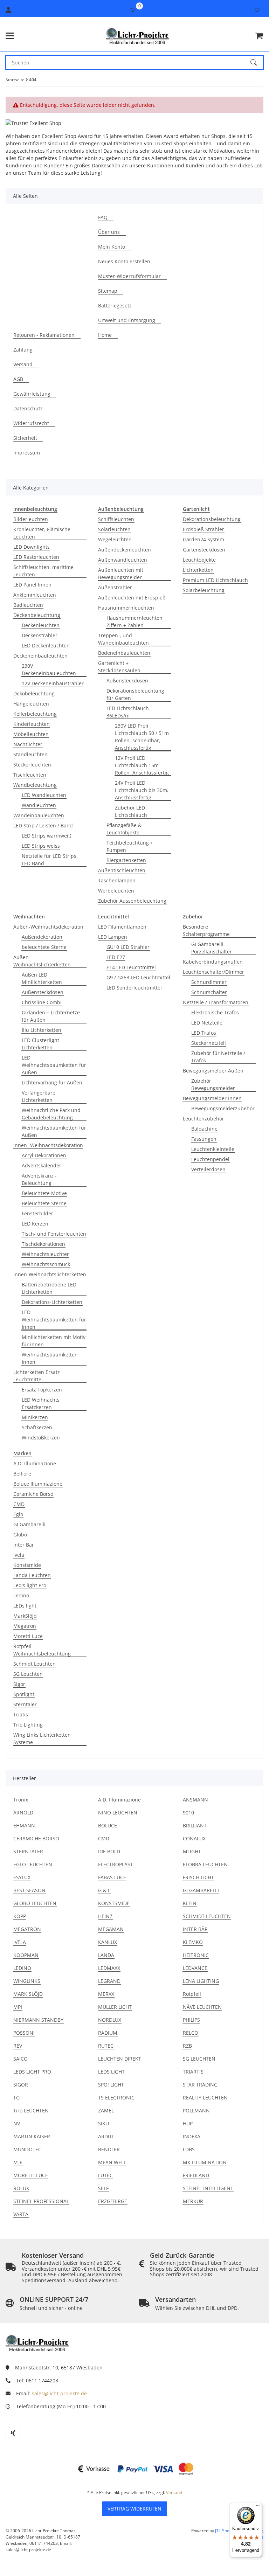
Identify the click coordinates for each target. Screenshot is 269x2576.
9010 (188, 1813)
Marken (22, 1453)
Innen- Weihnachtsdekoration (48, 1145)
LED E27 (116, 957)
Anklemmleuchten (35, 595)
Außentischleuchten (122, 870)
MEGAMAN (111, 1929)
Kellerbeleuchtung (35, 714)
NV (17, 2123)
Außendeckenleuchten (125, 550)
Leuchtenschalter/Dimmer (213, 972)
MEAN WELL (112, 2162)
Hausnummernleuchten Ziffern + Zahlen (134, 622)
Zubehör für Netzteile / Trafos (218, 1057)
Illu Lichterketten (42, 1030)
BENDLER (109, 2149)
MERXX (106, 1994)
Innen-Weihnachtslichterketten (50, 1274)
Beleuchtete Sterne (44, 1203)
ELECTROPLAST (116, 1864)
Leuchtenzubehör (204, 1119)
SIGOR (21, 2085)
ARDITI (106, 2136)
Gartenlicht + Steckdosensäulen (119, 667)
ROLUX (21, 2188)
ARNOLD (23, 1813)
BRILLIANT (195, 1825)
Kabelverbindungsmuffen (213, 962)
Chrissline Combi (42, 1002)
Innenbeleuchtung (35, 509)
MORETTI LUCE (31, 2175)
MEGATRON (27, 1929)
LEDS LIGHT (111, 2072)
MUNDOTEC (27, 2149)
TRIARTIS (193, 2072)
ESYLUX (22, 1877)
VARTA (21, 2214)
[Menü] (258, 2507)
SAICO (20, 2059)
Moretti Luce (28, 1636)
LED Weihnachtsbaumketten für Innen (54, 1320)
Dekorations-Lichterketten (52, 1302)
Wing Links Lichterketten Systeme (42, 1738)
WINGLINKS (27, 1981)
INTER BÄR (195, 1929)
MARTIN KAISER (32, 2136)
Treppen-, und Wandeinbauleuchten (123, 639)
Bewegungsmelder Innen (212, 1098)
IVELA (20, 1942)
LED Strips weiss (41, 846)
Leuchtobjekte (199, 560)
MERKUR (193, 2201)
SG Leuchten (28, 1674)
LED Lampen (113, 937)
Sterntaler (25, 1704)
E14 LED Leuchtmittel (131, 967)
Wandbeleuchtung (35, 785)
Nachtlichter (28, 744)
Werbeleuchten (116, 891)
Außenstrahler (115, 587)
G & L (104, 1890)
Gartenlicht (196, 509)
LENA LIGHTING (201, 1981)
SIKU (104, 2123)
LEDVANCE (195, 1968)
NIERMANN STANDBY (38, 2020)
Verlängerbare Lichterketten (39, 1096)
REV (18, 2046)
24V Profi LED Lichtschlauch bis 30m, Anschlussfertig (142, 790)
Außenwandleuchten (123, 560)
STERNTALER (28, 1851)
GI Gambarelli (29, 1524)
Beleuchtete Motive (44, 1193)
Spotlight (24, 1694)
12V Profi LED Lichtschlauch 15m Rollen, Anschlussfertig (142, 765)
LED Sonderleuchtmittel (134, 988)
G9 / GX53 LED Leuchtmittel (138, 977)
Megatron (25, 1626)
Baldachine (204, 1129)
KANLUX (108, 1942)
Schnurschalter (209, 992)
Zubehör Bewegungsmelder (213, 1084)
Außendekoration (42, 937)
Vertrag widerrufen (134, 2509)
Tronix (21, 1800)
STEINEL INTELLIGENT (208, 2188)
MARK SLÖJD (28, 1994)
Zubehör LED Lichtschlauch (131, 811)
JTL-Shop (224, 2531)
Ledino (21, 1595)
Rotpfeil (192, 1994)
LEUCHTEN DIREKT (120, 2059)
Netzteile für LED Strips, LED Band (50, 860)
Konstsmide (27, 1565)
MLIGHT (192, 1851)
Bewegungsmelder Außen (213, 1071)
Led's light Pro (30, 1585)
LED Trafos (204, 1033)
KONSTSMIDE (114, 1903)
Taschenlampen (117, 880)
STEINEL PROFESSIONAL (41, 2201)
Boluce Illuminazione (38, 1484)
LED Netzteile (207, 1023)
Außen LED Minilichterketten (42, 978)
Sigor (19, 1684)
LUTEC (105, 2175)
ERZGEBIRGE (113, 2201)
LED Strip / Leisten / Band (43, 825)
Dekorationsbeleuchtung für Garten (135, 694)
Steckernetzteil (209, 1043)
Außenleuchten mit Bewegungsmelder (121, 574)
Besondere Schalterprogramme (206, 930)
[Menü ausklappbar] (10, 36)
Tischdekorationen (43, 1244)
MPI (18, 2007)
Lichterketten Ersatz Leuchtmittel (37, 1376)
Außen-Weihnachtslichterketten (42, 961)
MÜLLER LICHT (115, 2007)
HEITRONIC (196, 1955)
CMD (19, 1504)
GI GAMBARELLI (201, 1890)
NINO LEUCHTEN (118, 1813)
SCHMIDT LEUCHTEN (207, 1916)
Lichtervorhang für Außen (52, 1082)
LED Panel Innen (32, 585)
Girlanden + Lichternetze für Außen (51, 1016)
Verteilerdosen (208, 1169)
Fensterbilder (37, 1213)
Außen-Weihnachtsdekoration (48, 927)
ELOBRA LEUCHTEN (205, 1864)
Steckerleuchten (32, 765)
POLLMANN (196, 2110)
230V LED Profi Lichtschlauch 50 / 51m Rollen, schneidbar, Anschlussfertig (142, 737)
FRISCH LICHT (198, 1877)
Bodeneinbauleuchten (124, 653)
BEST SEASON (29, 1890)
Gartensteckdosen (204, 550)
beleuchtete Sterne (44, 947)
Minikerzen (35, 1417)
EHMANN (24, 1825)
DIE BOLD (109, 1851)
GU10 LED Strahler (128, 947)
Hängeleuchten (31, 704)
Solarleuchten (114, 529)
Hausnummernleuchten (126, 608)
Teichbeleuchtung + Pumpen (130, 846)
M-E (18, 2162)
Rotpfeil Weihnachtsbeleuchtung (42, 1650)
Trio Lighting (28, 1725)
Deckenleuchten (41, 625)
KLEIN (190, 1903)
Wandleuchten (39, 805)
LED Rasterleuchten (36, 557)
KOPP (20, 1916)
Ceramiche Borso (33, 1494)
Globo (20, 1535)
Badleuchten (28, 605)
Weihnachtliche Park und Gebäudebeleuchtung (51, 1114)
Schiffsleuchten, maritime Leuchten (43, 571)
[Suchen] (257, 62)
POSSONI (24, 2033)
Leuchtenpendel (210, 1159)
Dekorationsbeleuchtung (212, 519)
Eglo (18, 1514)
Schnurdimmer (209, 982)
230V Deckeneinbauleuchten (49, 669)
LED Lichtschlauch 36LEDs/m (128, 712)
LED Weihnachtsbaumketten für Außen (54, 1065)
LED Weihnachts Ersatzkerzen (41, 1403)
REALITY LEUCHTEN (205, 2098)
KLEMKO (193, 1942)
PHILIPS (191, 2020)
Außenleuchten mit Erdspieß (132, 598)
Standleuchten (30, 754)
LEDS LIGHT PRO (32, 2072)
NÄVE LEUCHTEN (202, 2007)
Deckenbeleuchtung (37, 615)
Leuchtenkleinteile (213, 1149)
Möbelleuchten (31, 734)
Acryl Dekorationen (44, 1155)
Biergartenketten (126, 860)
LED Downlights (32, 547)
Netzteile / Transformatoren (216, 1002)
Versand (174, 2492)
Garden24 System (204, 539)
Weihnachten (29, 916)
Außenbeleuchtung (121, 509)
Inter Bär (24, 1545)
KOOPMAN (26, 1955)
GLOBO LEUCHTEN (35, 1903)
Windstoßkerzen (41, 1438)
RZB (187, 2046)
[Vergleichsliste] (133, 10)
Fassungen (204, 1139)
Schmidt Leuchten (35, 1664)
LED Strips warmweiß (47, 836)
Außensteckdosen (127, 681)
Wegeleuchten (115, 539)
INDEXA (192, 2136)
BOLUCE (108, 1825)
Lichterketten (198, 570)
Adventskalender (42, 1165)
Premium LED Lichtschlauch (215, 580)
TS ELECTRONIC (116, 2098)
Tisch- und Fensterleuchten (54, 1234)
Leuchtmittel (113, 916)
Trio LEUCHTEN (31, 2110)
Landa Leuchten (32, 1575)
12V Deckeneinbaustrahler (53, 683)
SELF (103, 2188)
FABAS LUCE (112, 1877)
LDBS (189, 2149)
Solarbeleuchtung (204, 590)
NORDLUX (110, 2020)
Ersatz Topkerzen (42, 1390)
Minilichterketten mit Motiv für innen (54, 1341)
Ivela (19, 1555)
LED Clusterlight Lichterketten (40, 1044)
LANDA (106, 1955)
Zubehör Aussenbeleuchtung (132, 901)
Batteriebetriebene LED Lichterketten (49, 1288)
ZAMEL (106, 2110)
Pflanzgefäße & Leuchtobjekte (124, 829)
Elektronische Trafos (215, 1012)
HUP (188, 2123)
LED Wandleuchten (44, 795)
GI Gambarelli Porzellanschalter (212, 948)
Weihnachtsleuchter (45, 1254)
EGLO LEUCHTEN (33, 1864)
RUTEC (106, 2046)
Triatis (21, 1714)
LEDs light (25, 1606)
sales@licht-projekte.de (59, 2393)
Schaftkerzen (37, 1427)
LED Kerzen (35, 1224)
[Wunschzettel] (257, 10)
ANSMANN (195, 1800)
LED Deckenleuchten (46, 645)
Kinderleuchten (32, 724)
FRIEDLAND (196, 2175)
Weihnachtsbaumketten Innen (50, 1358)
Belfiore (22, 1474)
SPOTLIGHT (111, 2085)
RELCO (191, 2033)
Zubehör (193, 916)
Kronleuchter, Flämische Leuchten (42, 533)
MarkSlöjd (25, 1616)
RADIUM (108, 2033)
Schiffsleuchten (116, 519)
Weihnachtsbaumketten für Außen (54, 1131)
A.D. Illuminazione (35, 1463)
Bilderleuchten (31, 519)
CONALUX (194, 1838)
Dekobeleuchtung (34, 693)
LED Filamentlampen (122, 927)
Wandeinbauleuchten (39, 815)
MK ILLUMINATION (205, 2162)
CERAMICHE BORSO (36, 1838)
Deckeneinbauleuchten (40, 656)
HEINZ (105, 1916)
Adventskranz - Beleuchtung (39, 1179)
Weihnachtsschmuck (46, 1264)
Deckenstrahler (40, 635)
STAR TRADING (200, 2085)
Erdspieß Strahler (204, 529)
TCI (17, 2098)
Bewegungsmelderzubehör (223, 1108)
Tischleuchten (30, 775)
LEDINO (22, 1968)
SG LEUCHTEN (199, 2059)
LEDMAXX (109, 1968)
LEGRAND (109, 1981)
